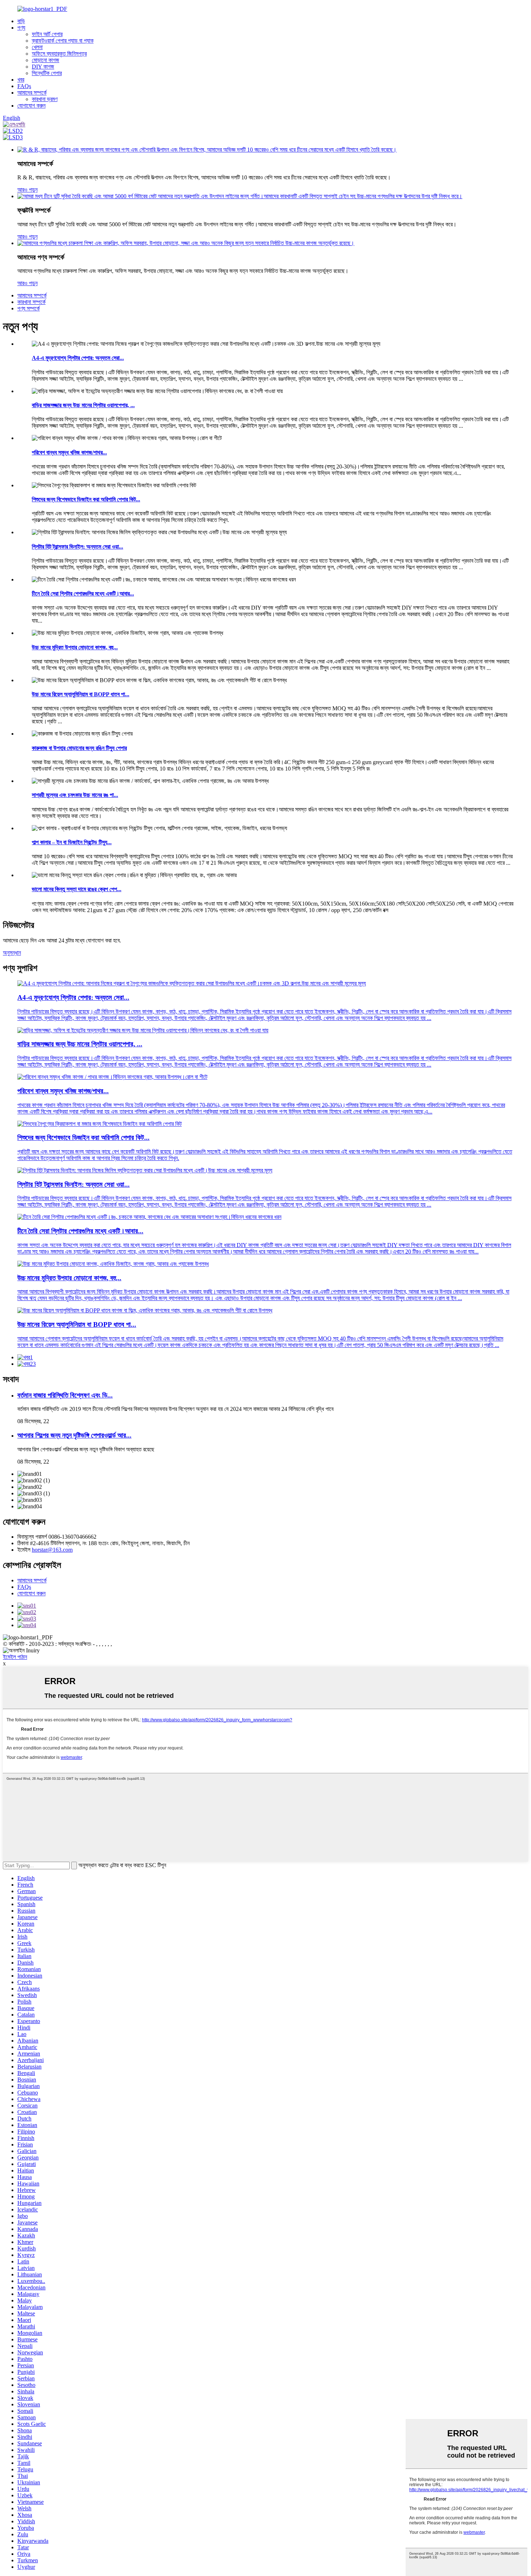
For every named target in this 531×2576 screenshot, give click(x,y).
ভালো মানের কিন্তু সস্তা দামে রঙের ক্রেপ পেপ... (77, 889)
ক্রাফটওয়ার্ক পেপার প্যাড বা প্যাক (63, 41)
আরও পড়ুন (27, 190)
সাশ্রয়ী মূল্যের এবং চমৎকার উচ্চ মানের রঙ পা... (75, 795)
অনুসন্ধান (12, 953)
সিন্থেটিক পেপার (47, 73)
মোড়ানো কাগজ (46, 60)
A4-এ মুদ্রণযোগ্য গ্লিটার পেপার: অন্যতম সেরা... (78, 358)
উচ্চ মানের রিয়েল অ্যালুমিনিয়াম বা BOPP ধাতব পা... (81, 694)
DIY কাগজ (43, 67)
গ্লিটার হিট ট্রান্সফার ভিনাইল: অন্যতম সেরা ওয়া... (77, 547)
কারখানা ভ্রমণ (45, 99)
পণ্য (21, 28)
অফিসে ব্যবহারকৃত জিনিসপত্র (59, 54)
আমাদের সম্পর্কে (32, 93)
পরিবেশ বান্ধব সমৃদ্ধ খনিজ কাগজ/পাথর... (69, 452)
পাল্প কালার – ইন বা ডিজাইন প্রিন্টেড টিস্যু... (72, 842)
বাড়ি (21, 21)
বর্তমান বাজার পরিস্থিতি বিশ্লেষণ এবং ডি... (65, 1395)
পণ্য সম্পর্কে (29, 308)
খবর (21, 80)
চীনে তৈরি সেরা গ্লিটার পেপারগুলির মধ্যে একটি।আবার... (83, 594)
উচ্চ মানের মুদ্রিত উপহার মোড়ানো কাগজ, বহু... (75, 647)
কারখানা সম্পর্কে (31, 302)
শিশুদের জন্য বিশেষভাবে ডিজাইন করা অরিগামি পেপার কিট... (86, 499)
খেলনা (37, 47)
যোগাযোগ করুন (31, 106)
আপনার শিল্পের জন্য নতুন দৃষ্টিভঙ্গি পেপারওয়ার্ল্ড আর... (74, 1435)
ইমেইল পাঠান (15, 1657)
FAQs (24, 86)
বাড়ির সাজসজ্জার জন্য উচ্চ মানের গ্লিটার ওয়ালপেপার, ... (83, 405)
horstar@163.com (52, 1550)
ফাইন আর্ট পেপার (47, 34)
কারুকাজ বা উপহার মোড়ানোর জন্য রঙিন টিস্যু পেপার (79, 748)
